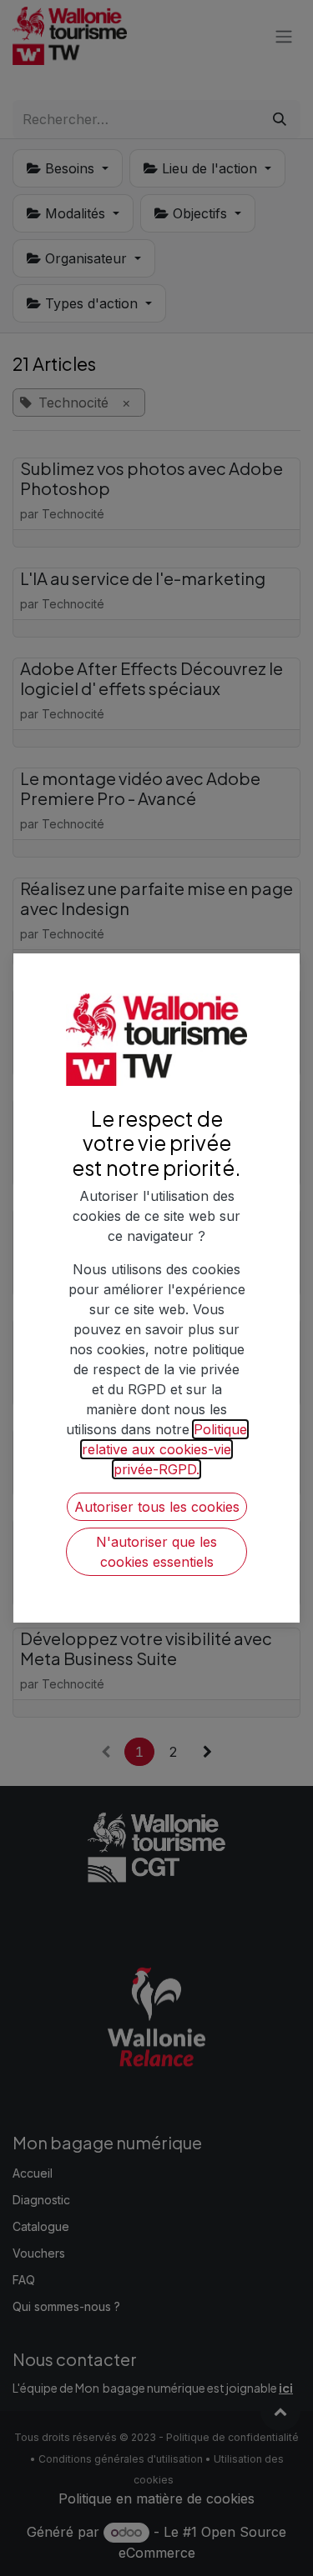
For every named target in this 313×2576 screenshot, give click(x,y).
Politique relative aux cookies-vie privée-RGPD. (164, 1449)
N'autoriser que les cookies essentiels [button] (156, 1552)
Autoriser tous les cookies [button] (157, 1507)
